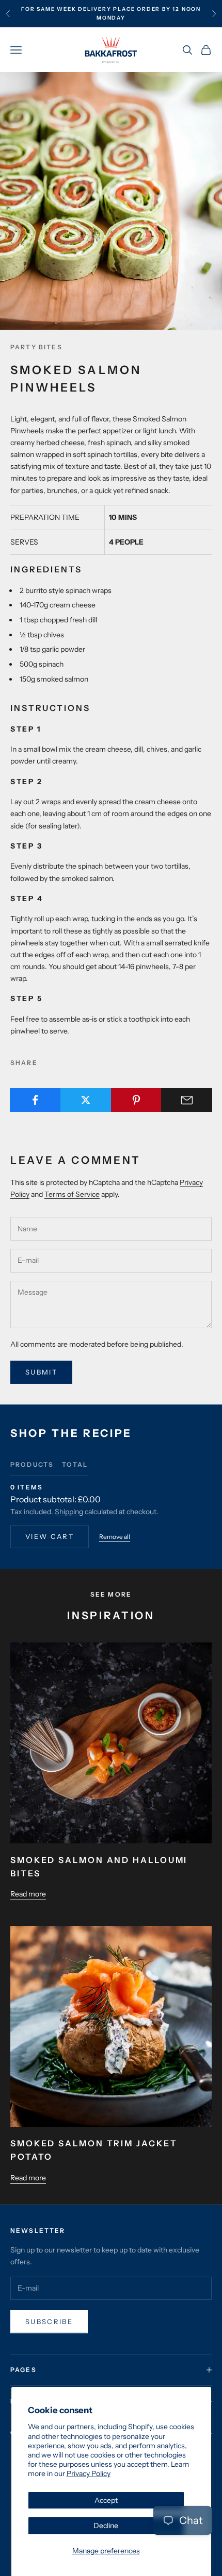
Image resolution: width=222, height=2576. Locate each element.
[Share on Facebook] (35, 1100)
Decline (106, 2526)
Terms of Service (72, 1194)
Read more (28, 1894)
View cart (50, 1536)
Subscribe (49, 2321)
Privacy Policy (89, 2473)
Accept (106, 2500)
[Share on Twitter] (86, 1100)
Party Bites (36, 347)
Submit (41, 1372)
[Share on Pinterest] (137, 1100)
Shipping (69, 1512)
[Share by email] (187, 1100)
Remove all (115, 1537)
